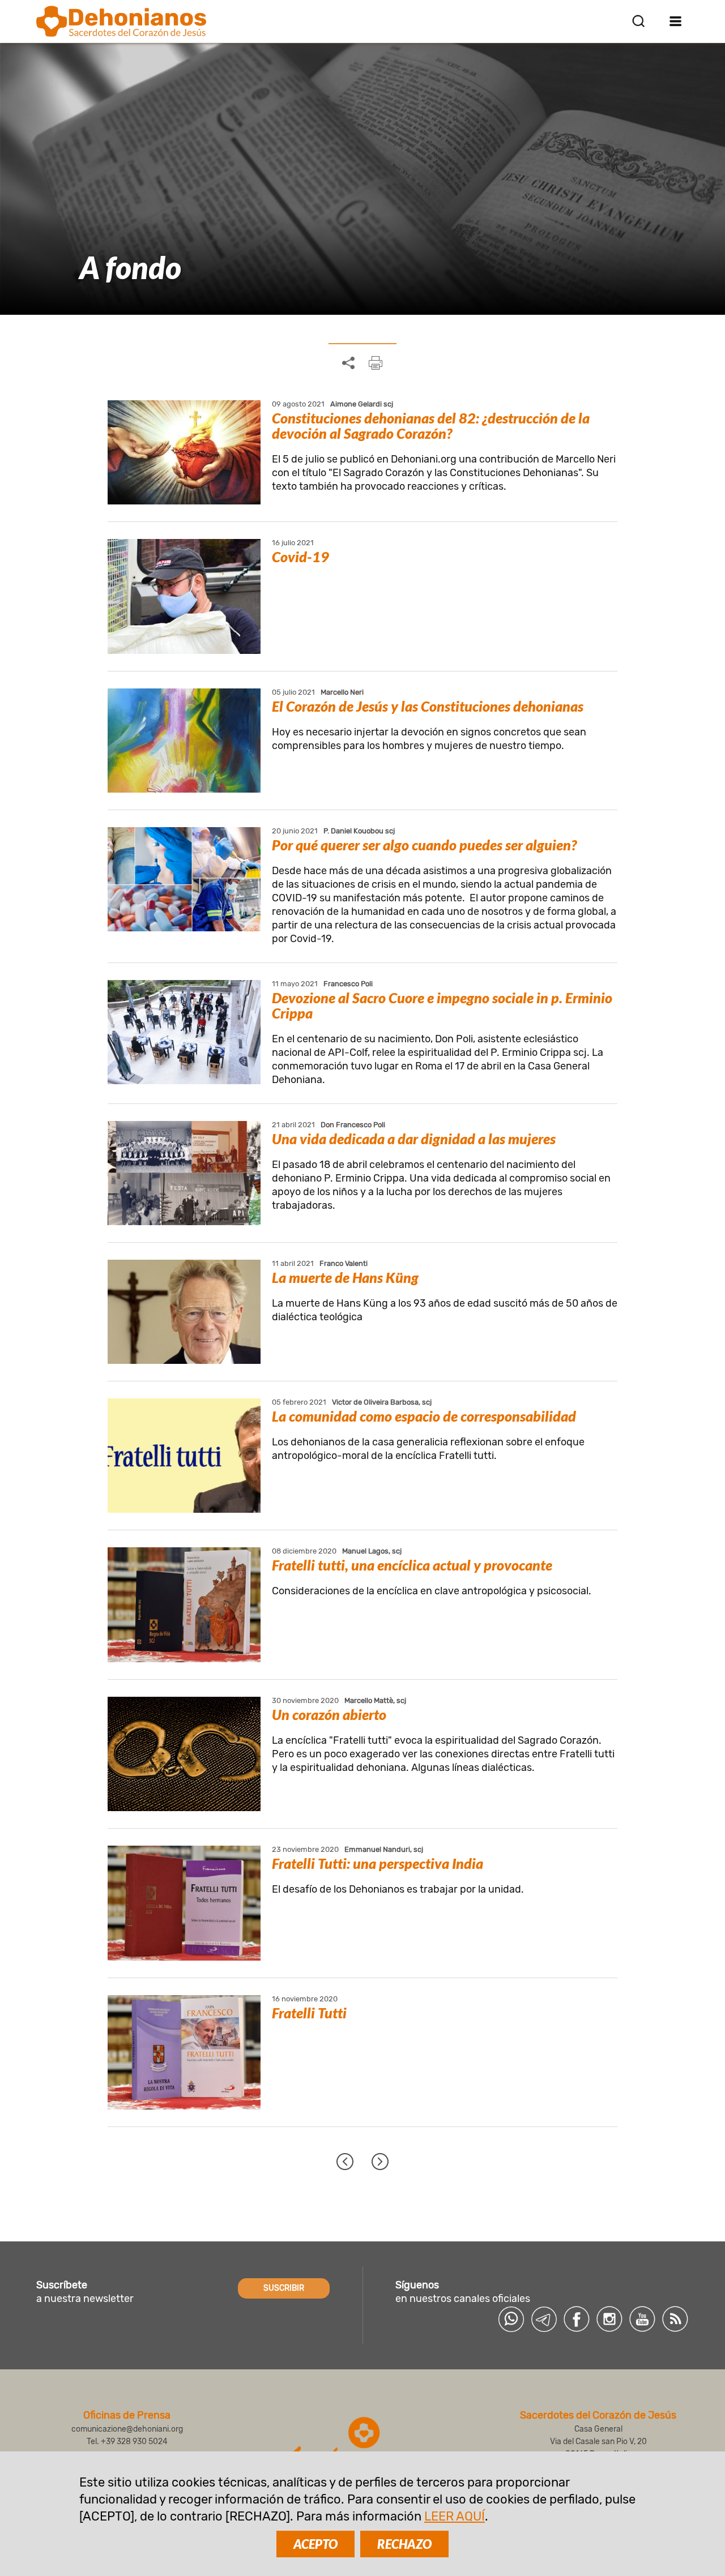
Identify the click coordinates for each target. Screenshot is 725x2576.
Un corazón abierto (329, 1714)
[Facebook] (577, 2319)
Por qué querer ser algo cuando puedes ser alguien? (424, 845)
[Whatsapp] (511, 2319)
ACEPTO (315, 2544)
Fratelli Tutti (309, 2013)
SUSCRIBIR (284, 2288)
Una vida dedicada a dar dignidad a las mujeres (414, 1139)
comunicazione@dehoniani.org (127, 2429)
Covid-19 (300, 557)
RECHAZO (404, 2544)
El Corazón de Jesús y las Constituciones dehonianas (428, 706)
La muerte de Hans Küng (345, 1277)
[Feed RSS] (675, 2319)
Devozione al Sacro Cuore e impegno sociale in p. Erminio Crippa (442, 1005)
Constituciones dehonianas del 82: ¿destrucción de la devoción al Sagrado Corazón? (431, 425)
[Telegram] (544, 2319)
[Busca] (638, 21)
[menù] (675, 21)
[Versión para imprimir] (376, 363)
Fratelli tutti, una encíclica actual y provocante (412, 1565)
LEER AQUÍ (455, 2516)
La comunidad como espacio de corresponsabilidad (424, 1416)
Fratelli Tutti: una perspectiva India (378, 1863)
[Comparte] (348, 363)
